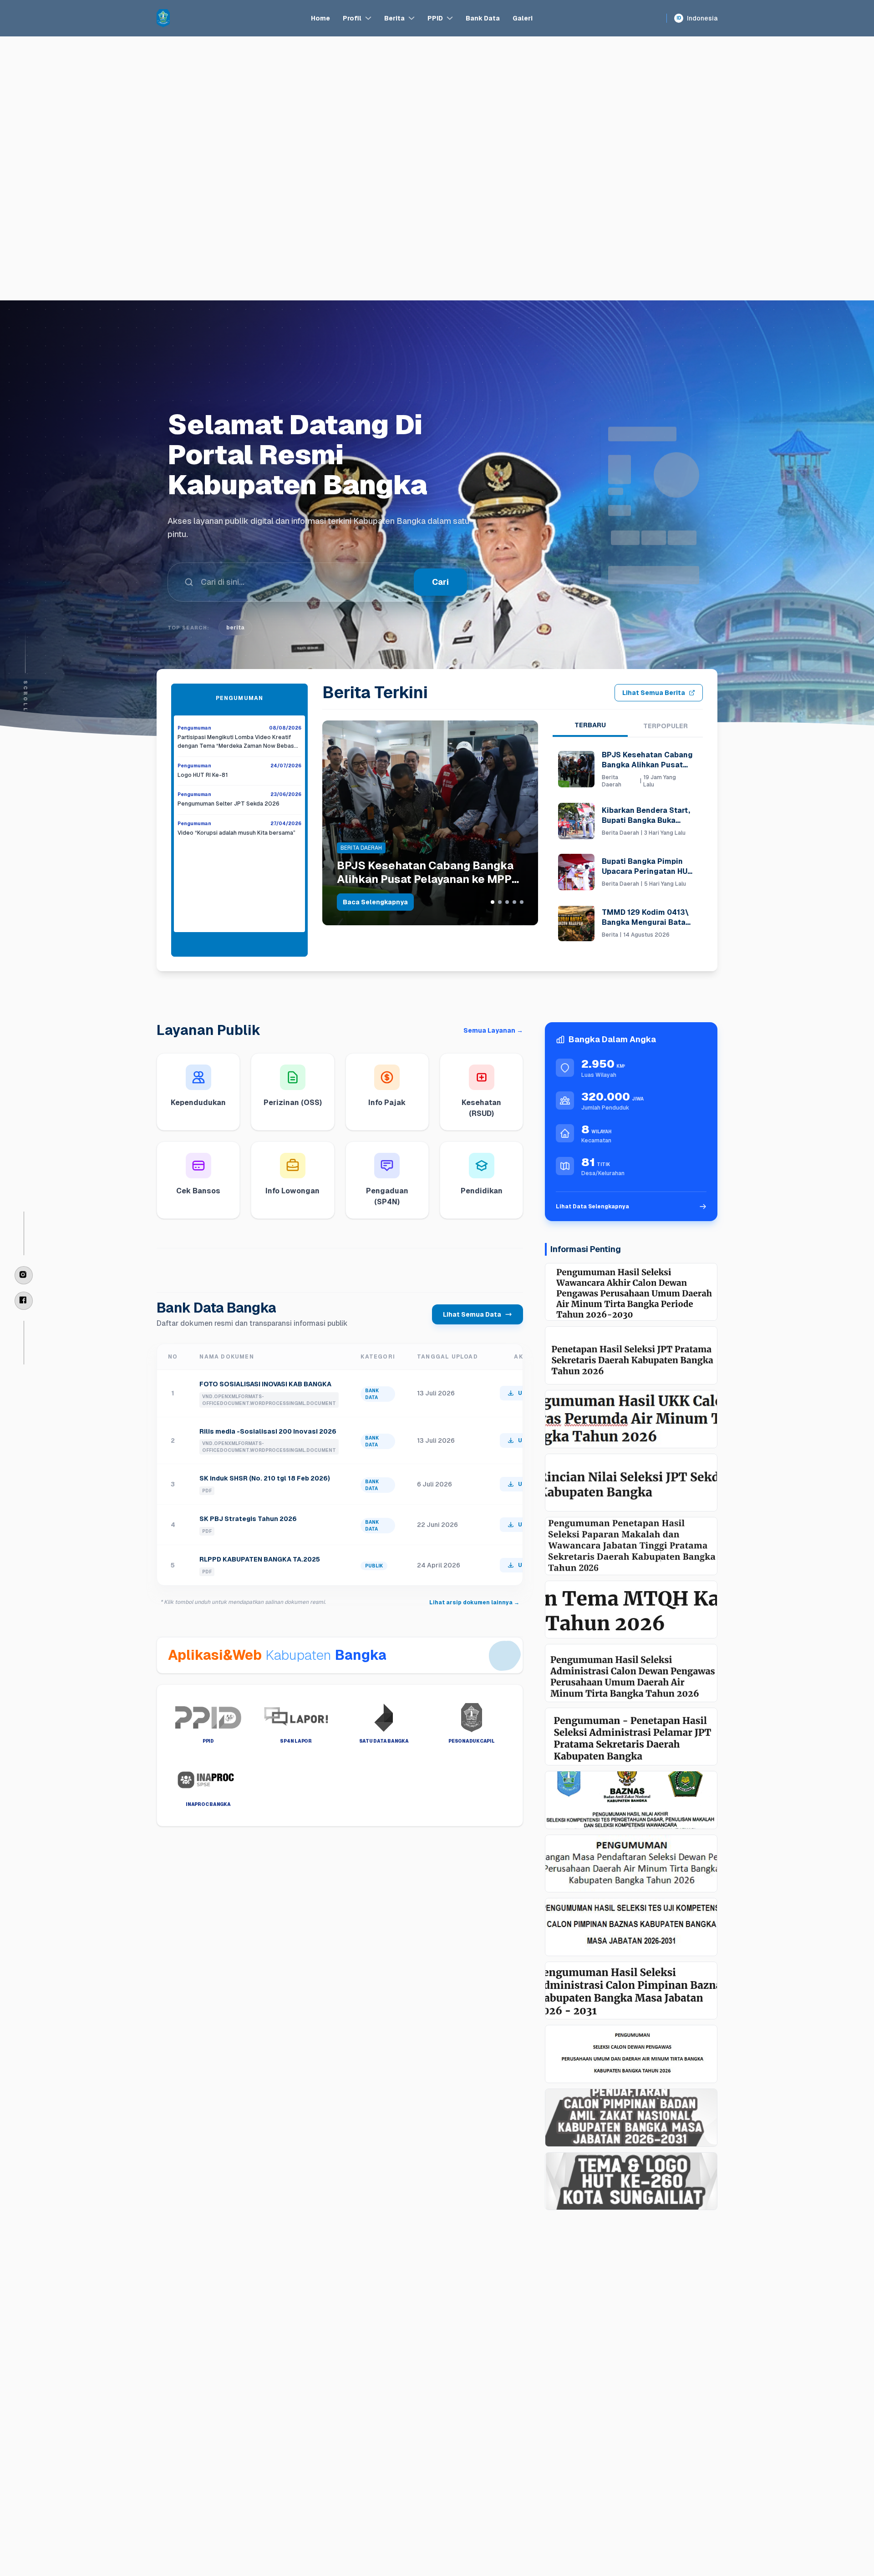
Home (320, 18)
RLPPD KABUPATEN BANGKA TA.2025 (260, 1559)
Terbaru (590, 725)
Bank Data (483, 18)
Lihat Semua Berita (654, 693)
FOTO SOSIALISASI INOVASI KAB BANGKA (265, 1384)
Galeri (523, 18)
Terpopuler (666, 726)
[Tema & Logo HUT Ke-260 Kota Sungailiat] (631, 2181)
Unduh (527, 1393)
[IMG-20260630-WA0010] (631, 1864)
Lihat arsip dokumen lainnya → (474, 1602)
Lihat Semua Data (472, 1314)
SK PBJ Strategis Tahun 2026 (248, 1519)
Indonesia (697, 18)
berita (235, 628)
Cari (440, 582)
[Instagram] (24, 1275)
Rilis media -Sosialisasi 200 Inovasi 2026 (268, 1431)
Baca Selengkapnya (375, 902)
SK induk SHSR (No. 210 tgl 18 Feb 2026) (265, 1478)
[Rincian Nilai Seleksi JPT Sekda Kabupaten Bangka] (631, 1483)
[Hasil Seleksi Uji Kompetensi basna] (631, 1927)
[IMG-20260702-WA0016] (631, 1800)
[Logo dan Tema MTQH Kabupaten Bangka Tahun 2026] (631, 1610)
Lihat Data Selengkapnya (592, 1207)
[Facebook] (24, 1301)
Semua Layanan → (493, 1030)
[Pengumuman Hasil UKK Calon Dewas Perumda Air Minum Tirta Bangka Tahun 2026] (631, 1419)
